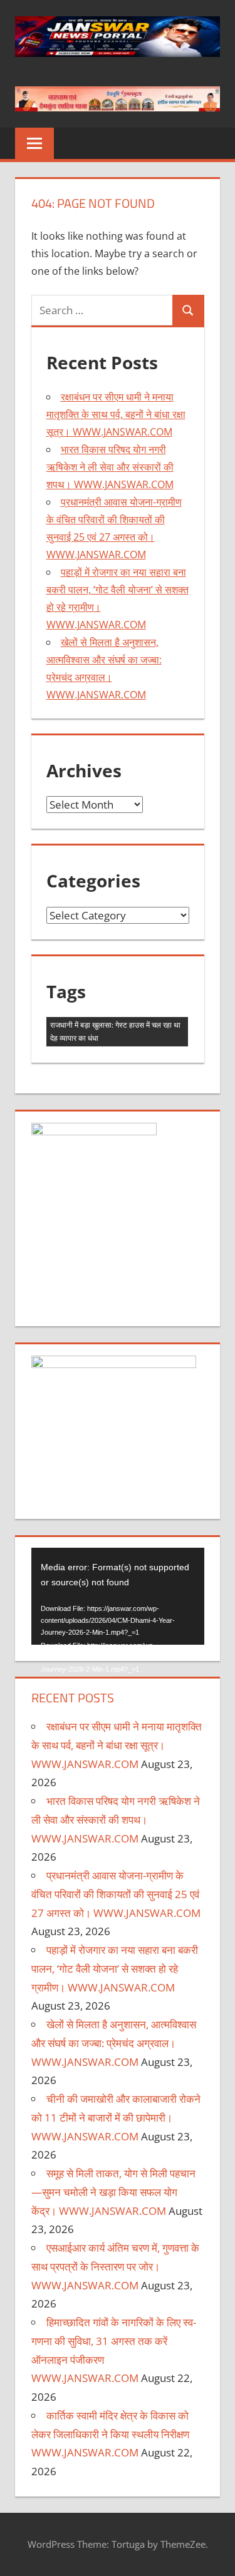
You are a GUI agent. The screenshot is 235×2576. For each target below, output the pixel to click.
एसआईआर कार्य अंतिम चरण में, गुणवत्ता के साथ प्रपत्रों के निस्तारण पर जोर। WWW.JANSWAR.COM (115, 2267)
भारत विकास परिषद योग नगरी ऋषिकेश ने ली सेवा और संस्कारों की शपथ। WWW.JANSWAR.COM (110, 467)
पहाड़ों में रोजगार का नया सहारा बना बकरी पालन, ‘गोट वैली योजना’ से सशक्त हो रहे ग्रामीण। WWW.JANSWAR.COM (115, 1969)
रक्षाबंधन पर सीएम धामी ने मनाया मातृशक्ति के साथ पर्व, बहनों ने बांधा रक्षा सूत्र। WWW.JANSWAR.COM (116, 414)
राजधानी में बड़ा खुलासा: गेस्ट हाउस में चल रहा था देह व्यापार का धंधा (115, 1031)
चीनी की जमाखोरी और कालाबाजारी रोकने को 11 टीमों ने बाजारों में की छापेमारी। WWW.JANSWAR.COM (116, 2118)
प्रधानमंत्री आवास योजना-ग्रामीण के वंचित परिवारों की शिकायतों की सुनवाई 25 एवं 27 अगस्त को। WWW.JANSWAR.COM (116, 1894)
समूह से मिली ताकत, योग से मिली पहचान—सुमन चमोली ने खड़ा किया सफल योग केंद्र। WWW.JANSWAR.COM (113, 2192)
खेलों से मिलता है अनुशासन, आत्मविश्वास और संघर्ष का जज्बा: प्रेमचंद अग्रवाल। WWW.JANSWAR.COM (114, 2043)
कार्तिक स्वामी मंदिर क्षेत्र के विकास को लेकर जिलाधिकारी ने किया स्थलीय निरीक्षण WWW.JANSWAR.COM (110, 2434)
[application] (118, 1596)
